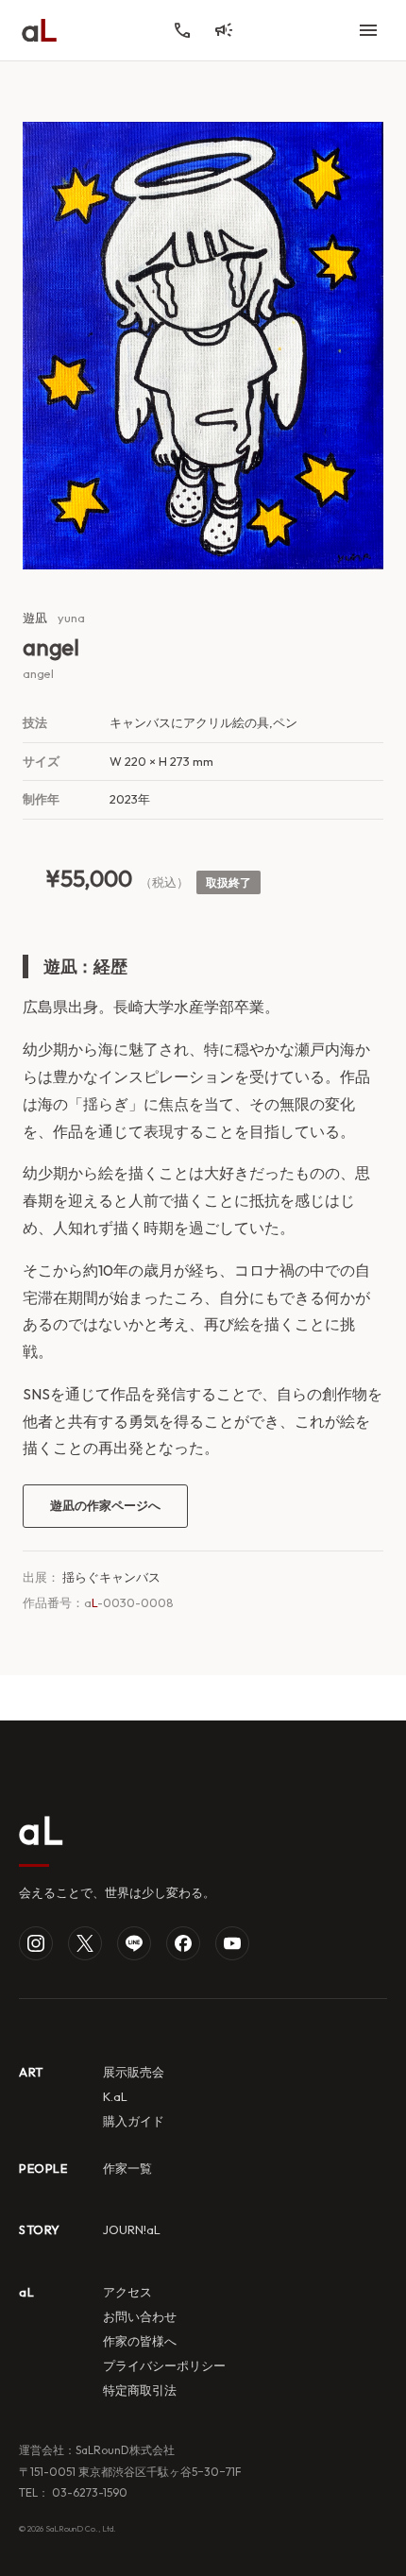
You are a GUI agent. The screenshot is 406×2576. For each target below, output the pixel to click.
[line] (134, 1943)
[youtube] (232, 1943)
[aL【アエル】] (39, 30)
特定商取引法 (140, 2390)
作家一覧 (127, 2168)
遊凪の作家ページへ (105, 1505)
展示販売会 (134, 2072)
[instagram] (36, 1943)
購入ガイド (134, 2121)
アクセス (127, 2292)
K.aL (115, 2096)
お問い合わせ (140, 2316)
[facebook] (183, 1943)
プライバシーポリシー (164, 2365)
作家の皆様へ (140, 2341)
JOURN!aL (132, 2229)
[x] (85, 1943)
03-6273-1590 (88, 2492)
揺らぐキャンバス (111, 1577)
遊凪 (35, 618)
